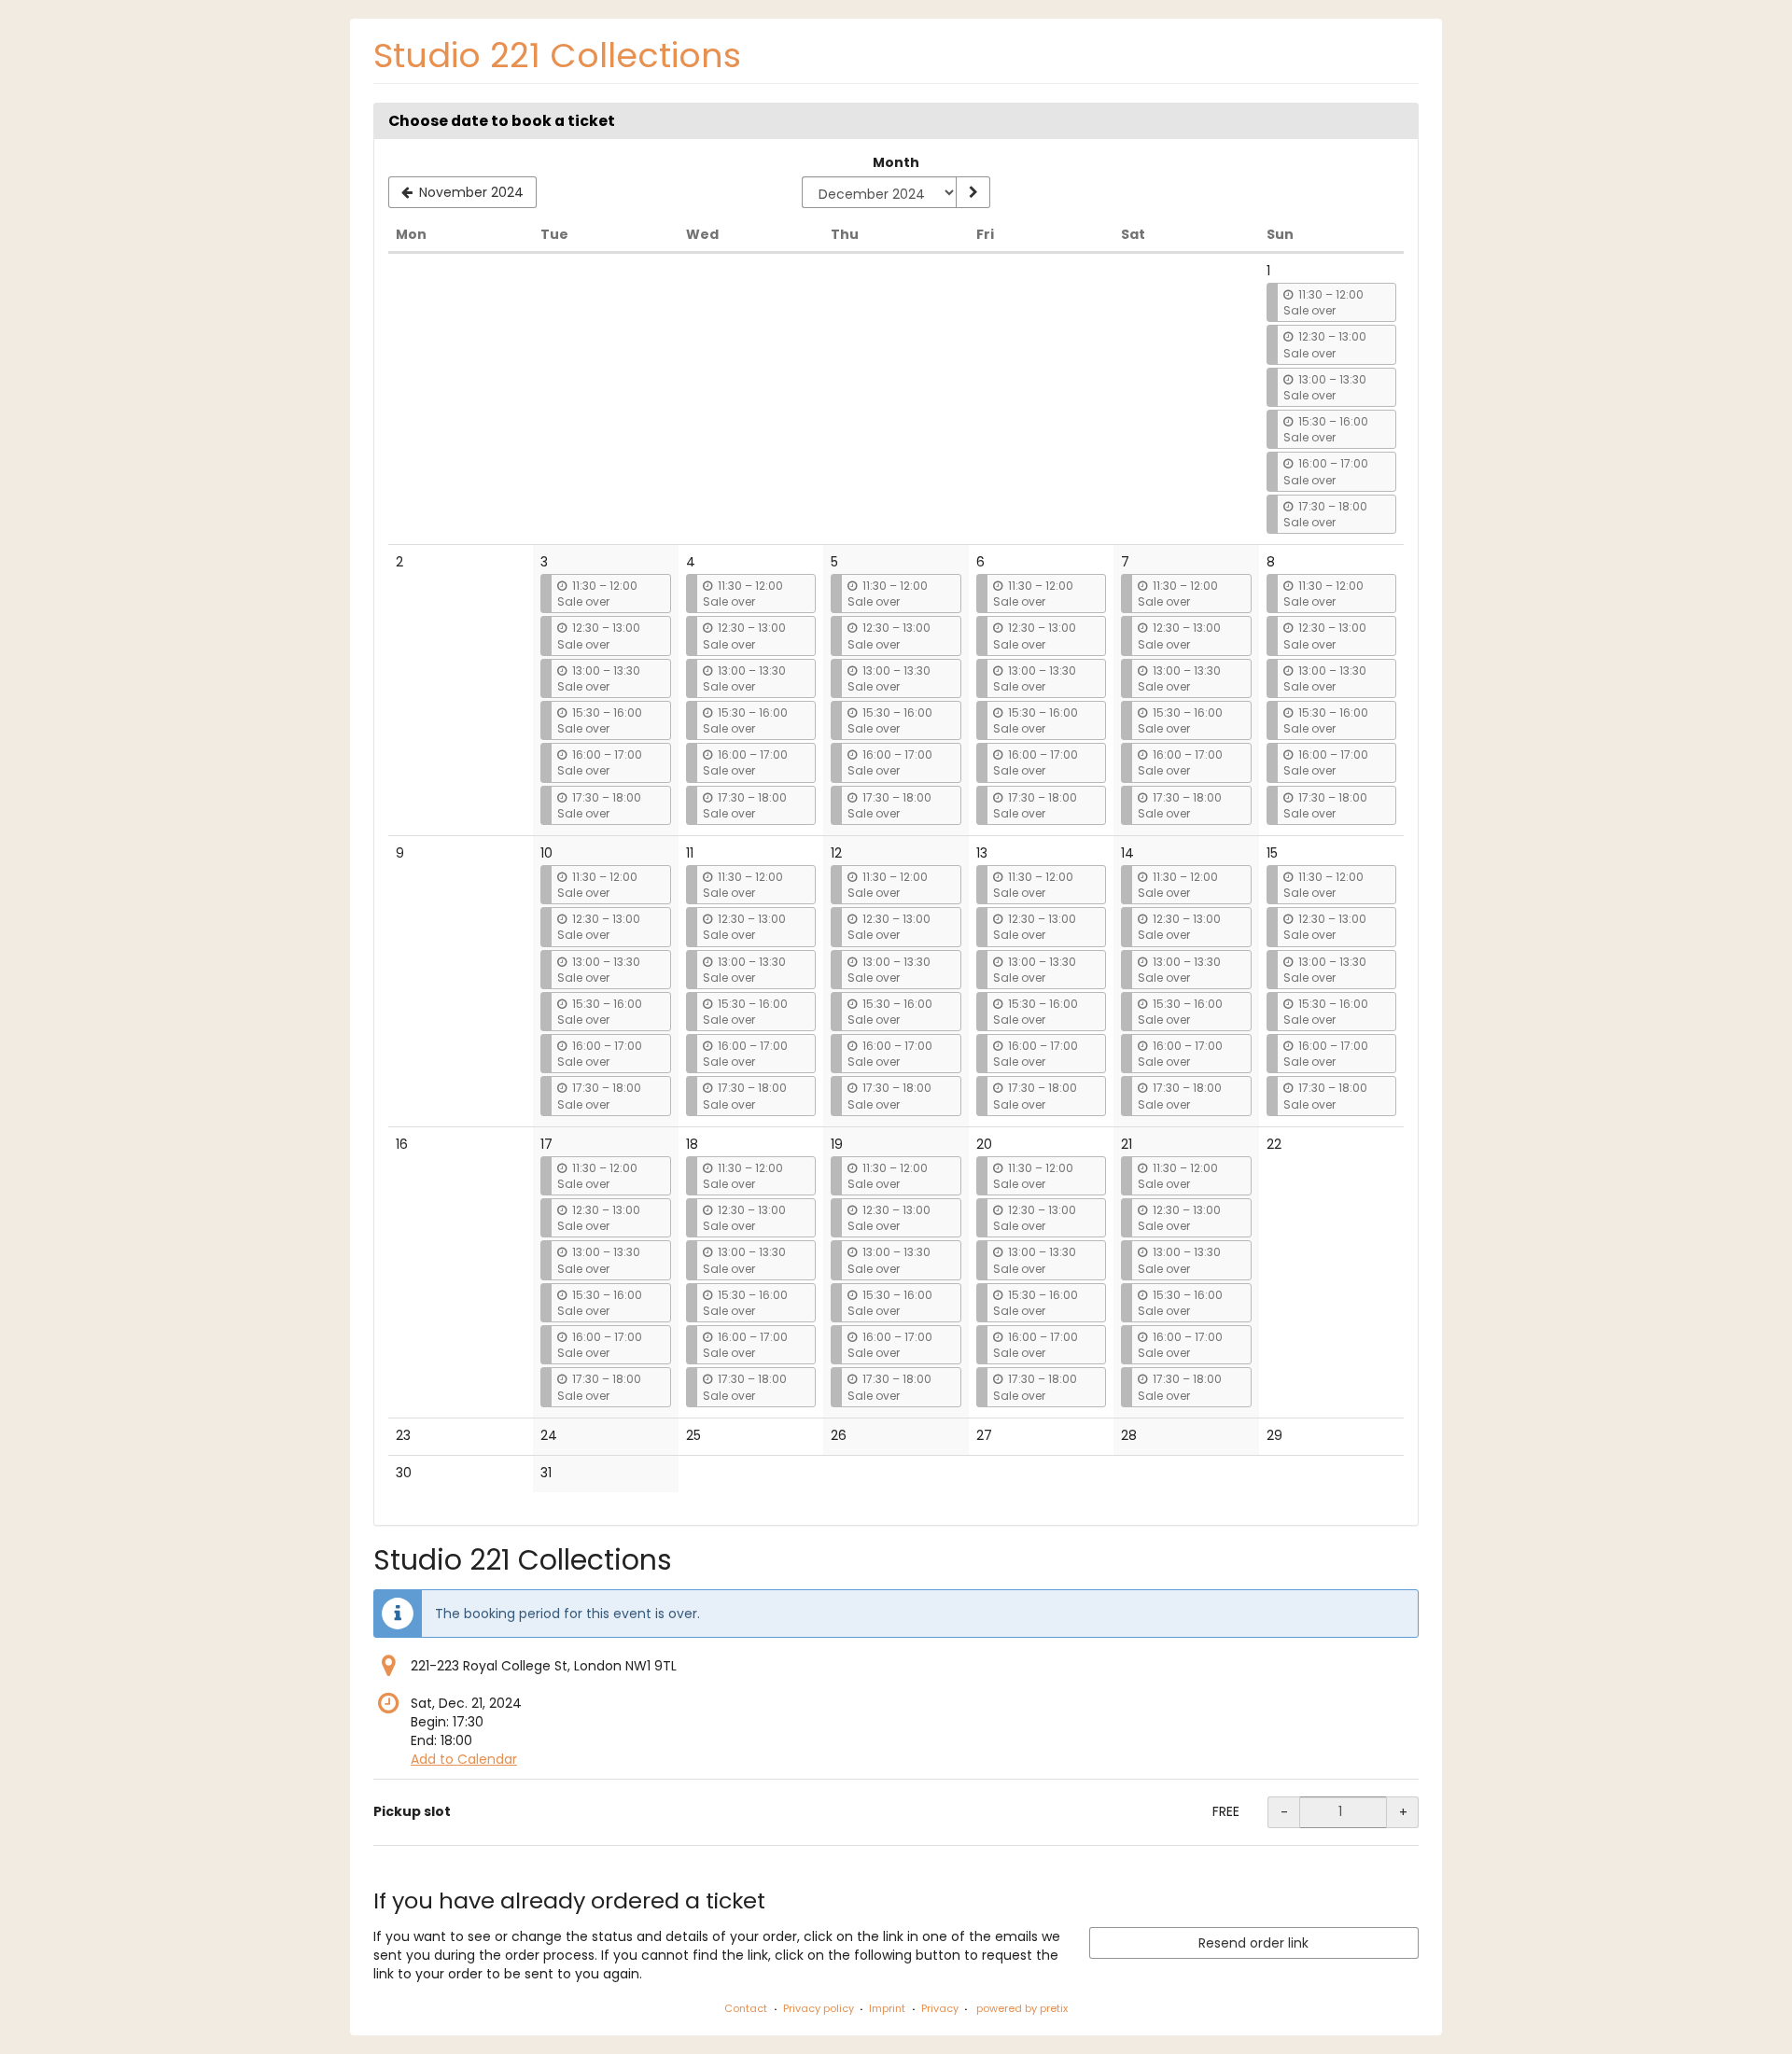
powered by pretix (1022, 2008)
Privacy (940, 2008)
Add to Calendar (464, 1759)
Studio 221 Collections (557, 56)
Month (896, 162)
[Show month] (973, 192)
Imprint (887, 2008)
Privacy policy (819, 2008)
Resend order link (1253, 1943)
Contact (746, 2008)
